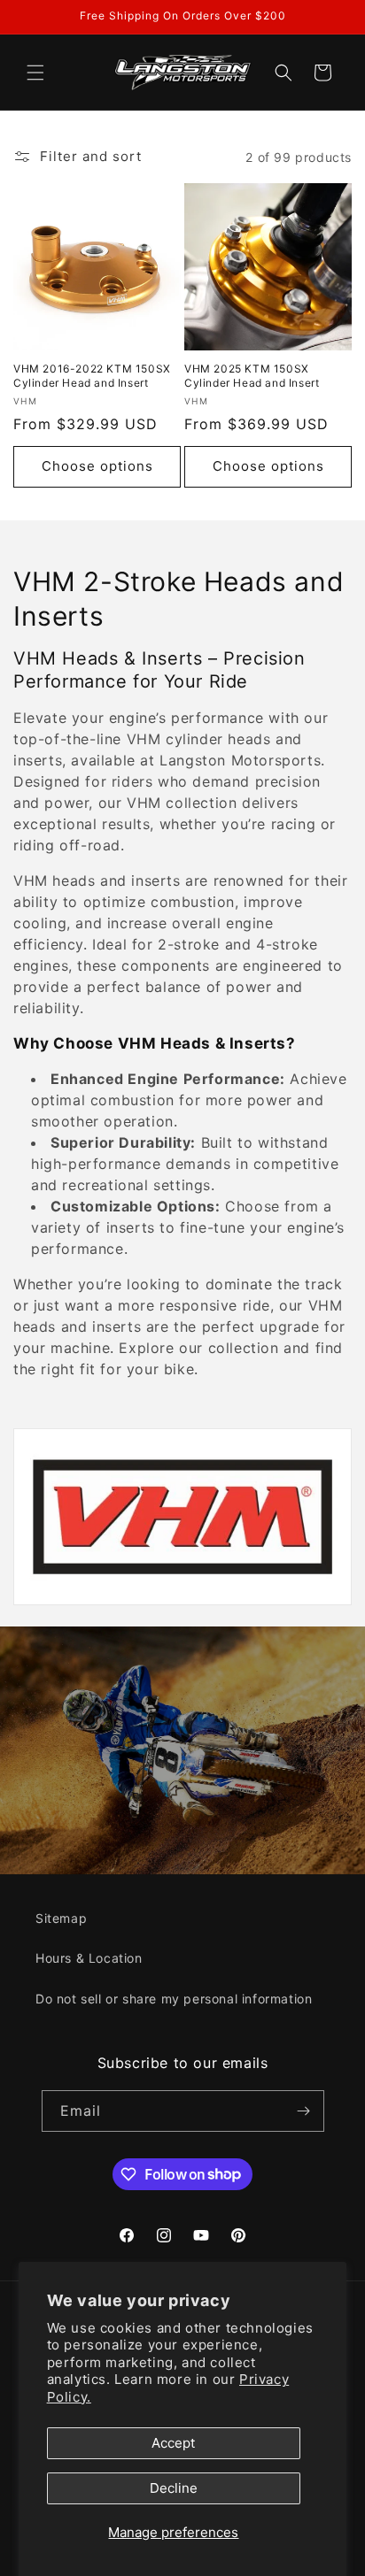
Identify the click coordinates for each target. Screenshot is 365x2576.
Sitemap (61, 1918)
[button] (35, 73)
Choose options (97, 466)
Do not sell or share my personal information (174, 1999)
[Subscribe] (304, 2111)
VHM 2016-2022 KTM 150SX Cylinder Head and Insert (92, 376)
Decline (174, 2488)
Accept (173, 2443)
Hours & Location (89, 1958)
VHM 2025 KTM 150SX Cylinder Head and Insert (252, 376)
